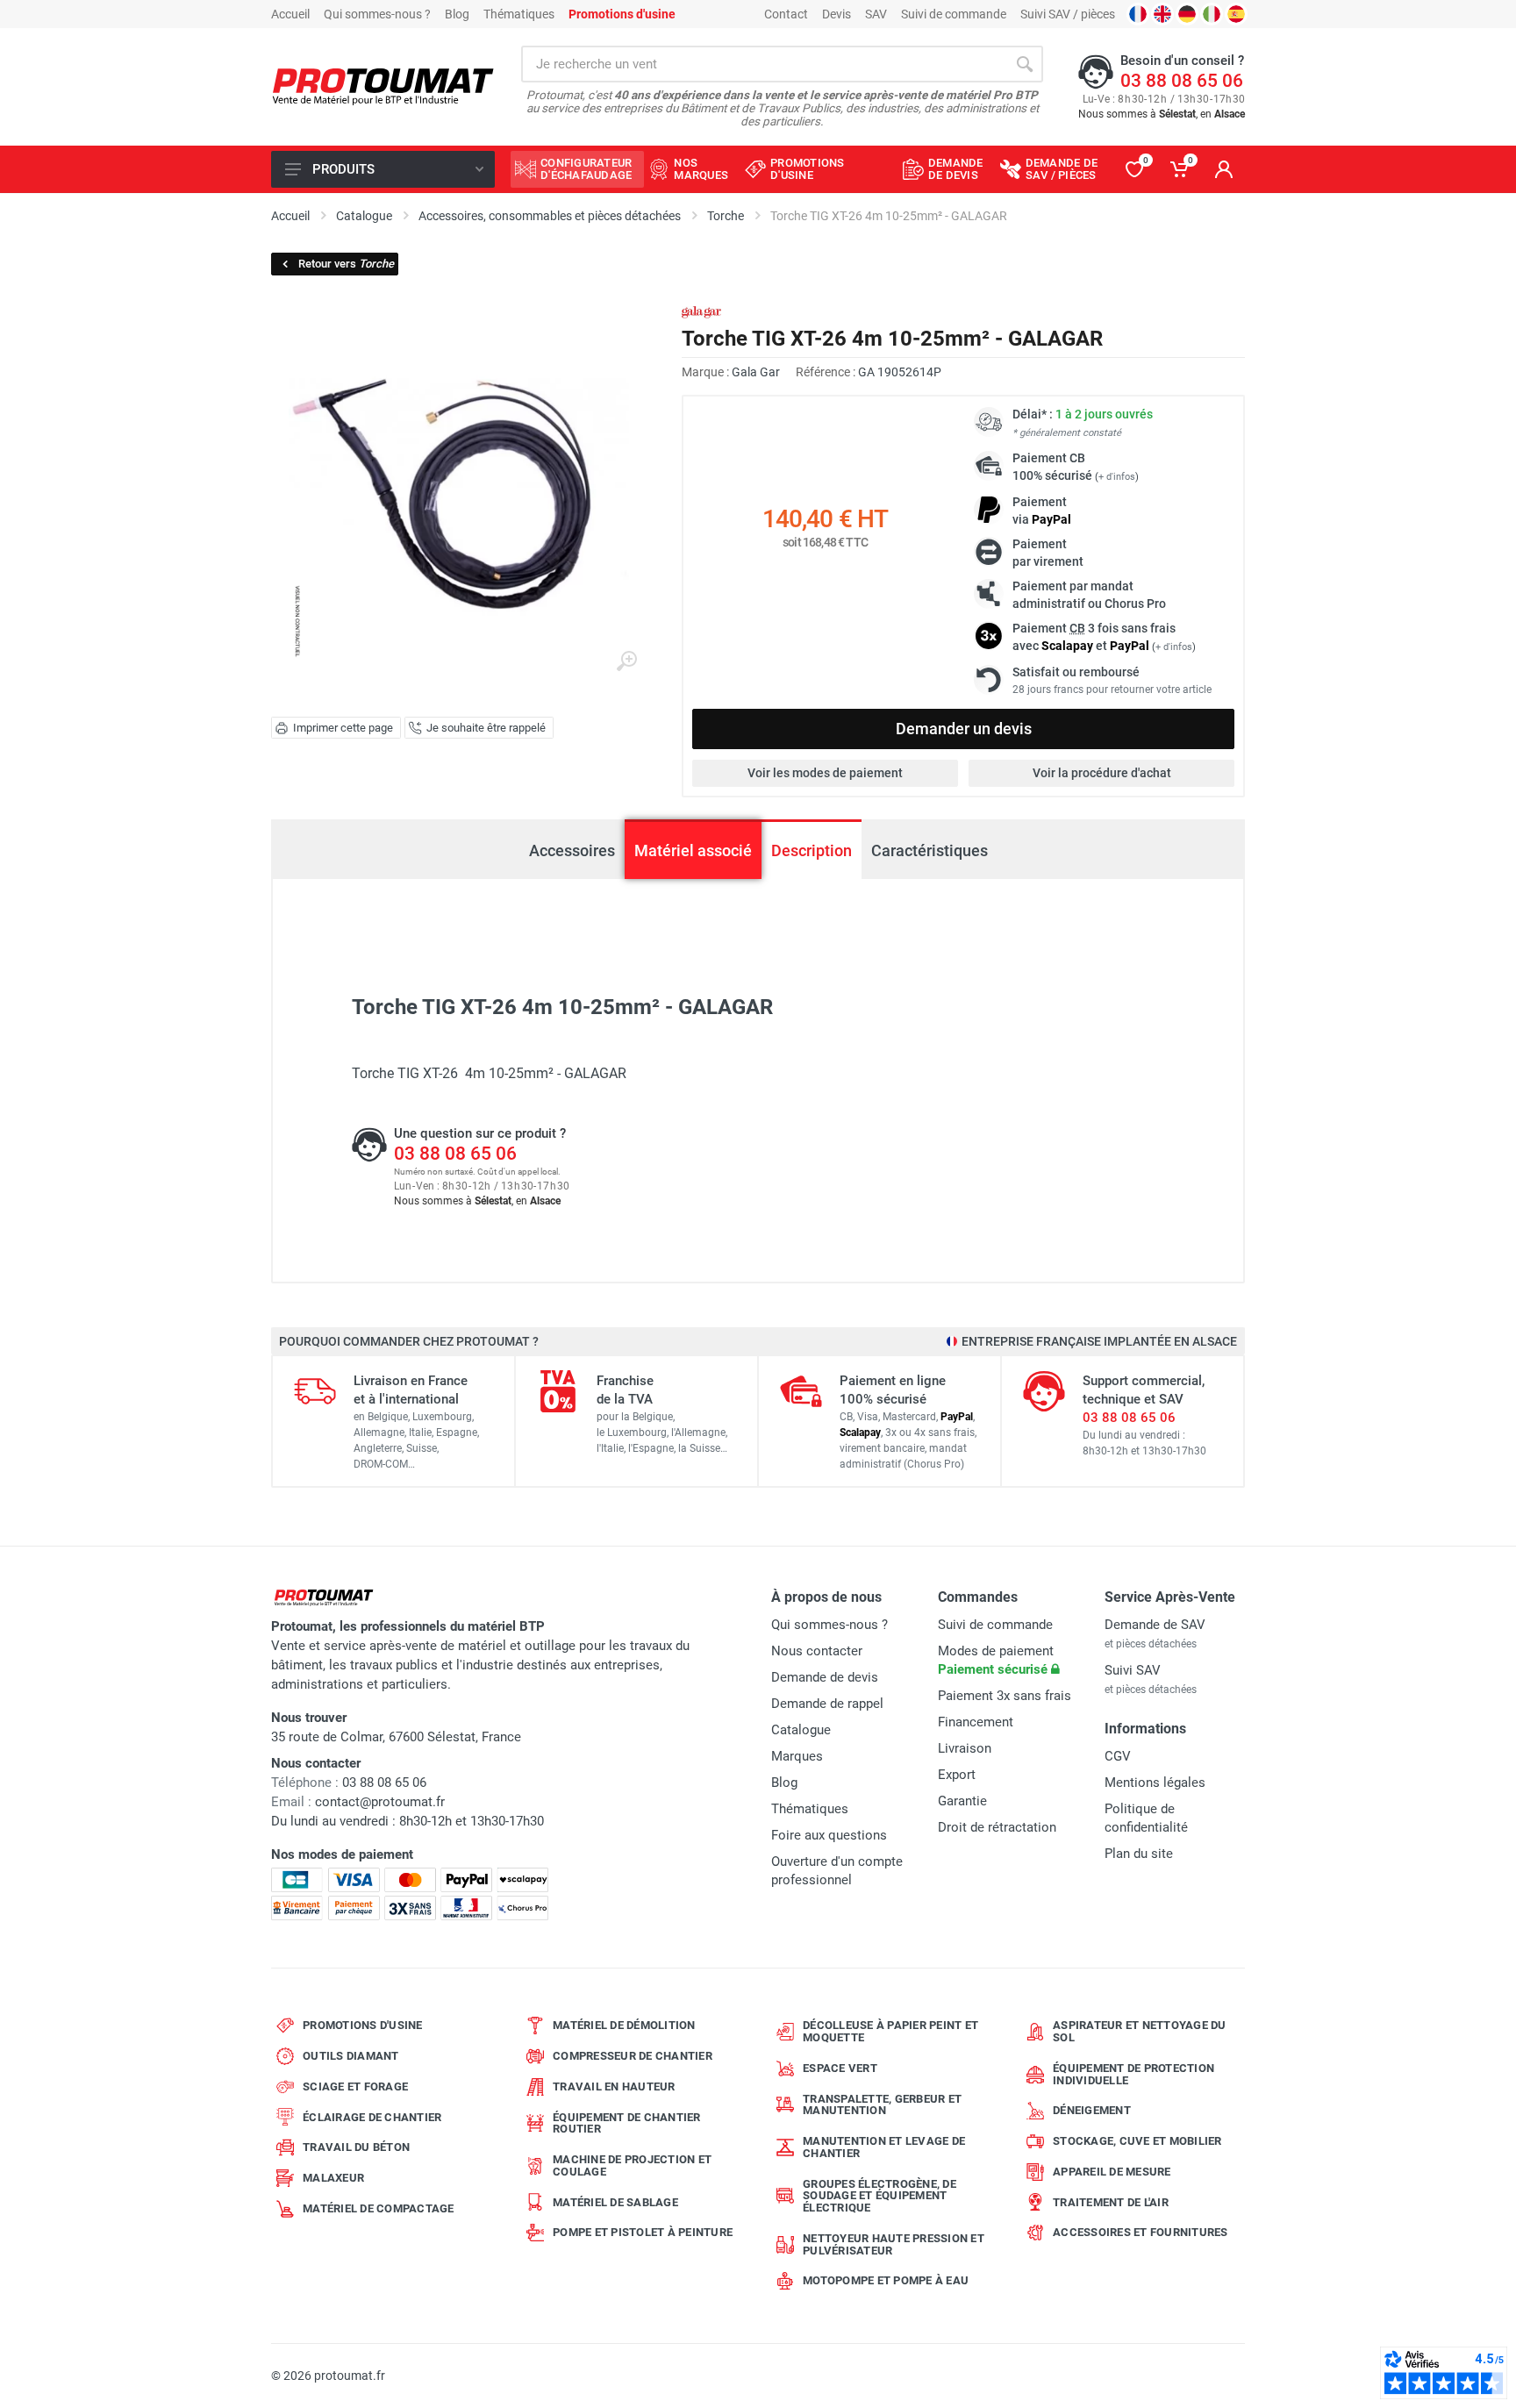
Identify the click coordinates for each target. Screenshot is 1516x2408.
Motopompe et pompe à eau (886, 2280)
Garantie (962, 1801)
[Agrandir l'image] (626, 661)
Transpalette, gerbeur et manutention (882, 2105)
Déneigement (1092, 2110)
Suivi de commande (954, 14)
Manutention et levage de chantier (884, 2147)
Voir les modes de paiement (825, 773)
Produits (343, 169)
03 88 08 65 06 (1182, 81)
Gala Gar (756, 372)
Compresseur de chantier (633, 2056)
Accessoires (572, 850)
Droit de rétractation (997, 1827)
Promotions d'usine (363, 2025)
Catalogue (801, 1730)
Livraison (965, 1748)
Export (957, 1775)
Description (812, 850)
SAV (876, 14)
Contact (786, 14)
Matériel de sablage (615, 2202)
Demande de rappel (827, 1704)
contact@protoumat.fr (380, 1802)
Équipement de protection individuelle (1133, 2074)
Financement (976, 1722)
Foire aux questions (829, 1835)
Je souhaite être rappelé (486, 728)
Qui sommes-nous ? (377, 14)
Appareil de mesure (1112, 2172)
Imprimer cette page (343, 728)
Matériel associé (693, 850)
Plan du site (1139, 1854)
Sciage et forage (355, 2086)
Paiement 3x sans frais (1005, 1696)
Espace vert (840, 2068)
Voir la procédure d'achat (1102, 773)
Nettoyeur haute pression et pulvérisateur (894, 2244)
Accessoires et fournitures (1141, 2232)
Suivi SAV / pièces (1068, 14)
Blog (457, 14)
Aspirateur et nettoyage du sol (1140, 2031)
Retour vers (346, 264)
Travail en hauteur (614, 2086)
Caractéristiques (930, 850)
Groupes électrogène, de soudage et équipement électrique (880, 2196)
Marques (797, 1756)
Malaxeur (333, 2178)
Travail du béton (356, 2147)
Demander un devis (964, 729)
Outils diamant (351, 2056)
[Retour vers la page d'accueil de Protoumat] (383, 87)
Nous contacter (817, 1651)
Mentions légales (1155, 1783)
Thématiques (519, 14)
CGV (1118, 1756)
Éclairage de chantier (372, 2117)
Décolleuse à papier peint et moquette (890, 2031)
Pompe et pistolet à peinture (643, 2232)
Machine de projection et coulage (632, 2165)
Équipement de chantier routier (627, 2123)
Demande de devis (825, 1677)
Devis (837, 14)
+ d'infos (1117, 477)
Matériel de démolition (624, 2025)
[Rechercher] (1025, 64)
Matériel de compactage (379, 2208)
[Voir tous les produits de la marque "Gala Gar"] (701, 313)
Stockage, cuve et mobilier (1137, 2141)
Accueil (290, 14)
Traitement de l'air (1111, 2202)
